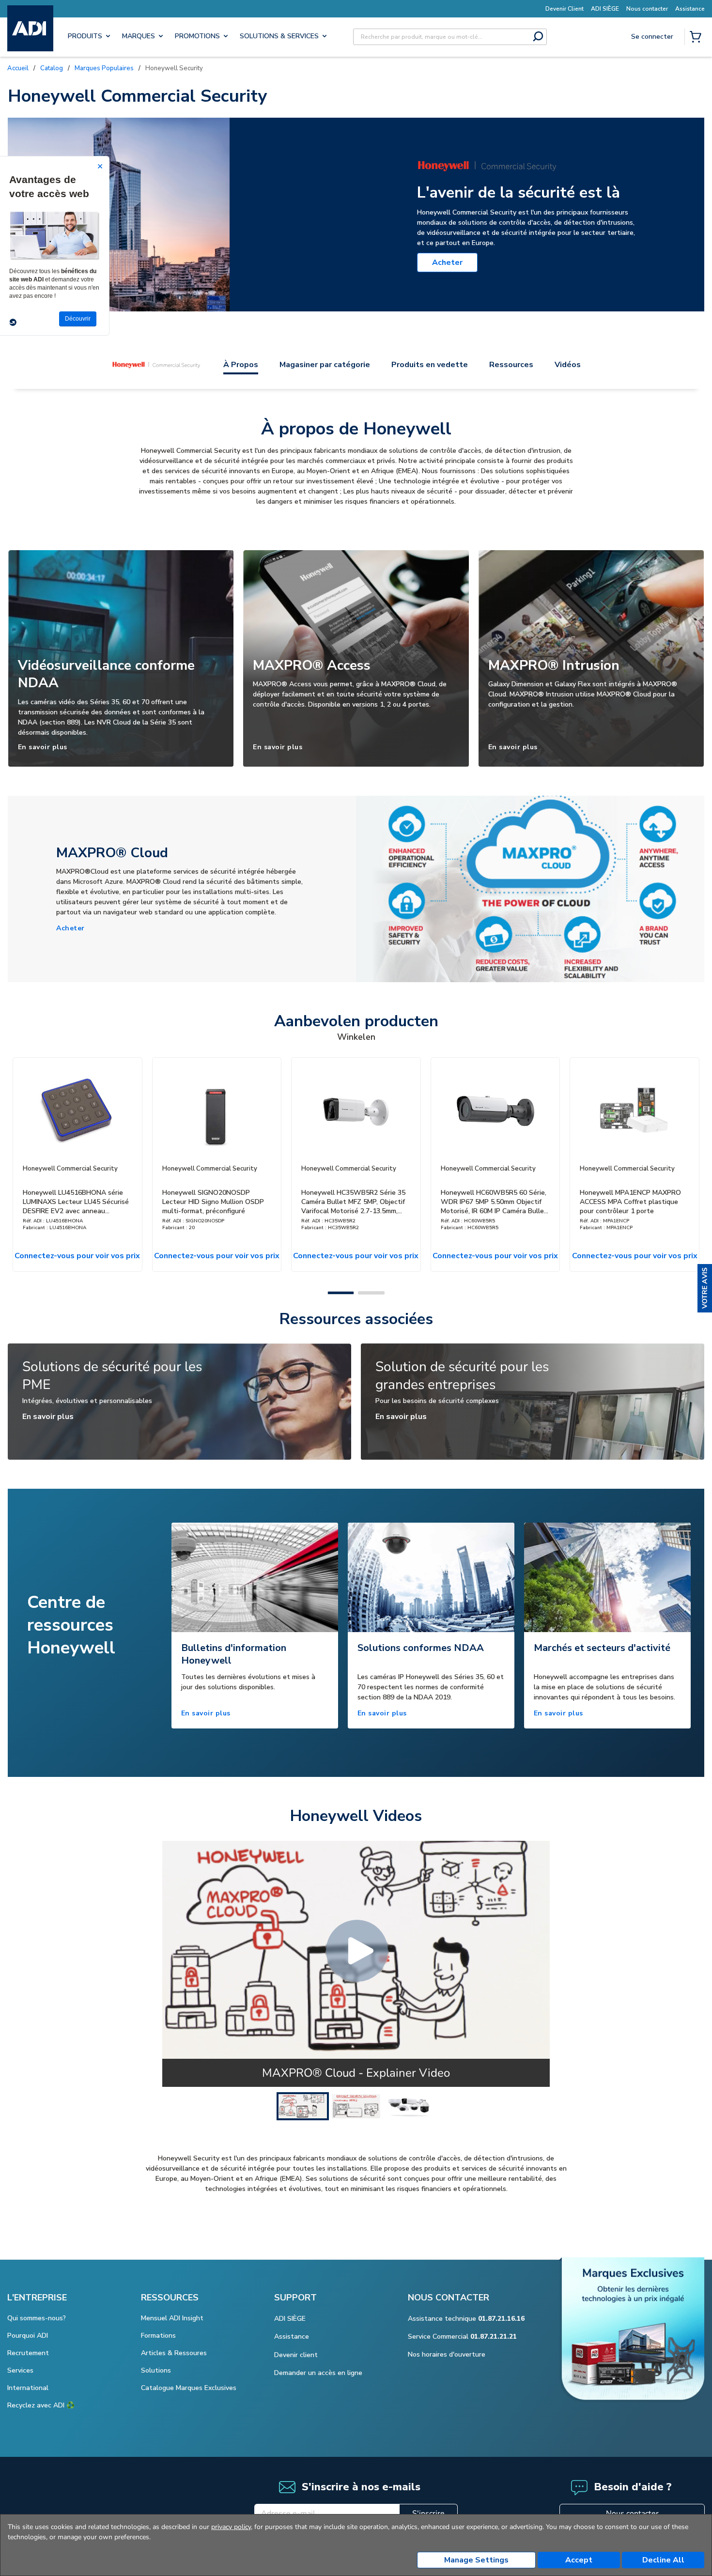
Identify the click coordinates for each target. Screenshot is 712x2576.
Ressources (511, 365)
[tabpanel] (255, 1626)
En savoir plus (43, 747)
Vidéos (568, 365)
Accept (579, 2560)
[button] (705, 1288)
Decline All (663, 2560)
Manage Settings (476, 2560)
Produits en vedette (430, 365)
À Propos (241, 365)
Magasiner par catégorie (325, 365)
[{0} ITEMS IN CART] (697, 38)
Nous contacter (632, 2514)
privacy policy (231, 2527)
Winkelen (356, 1037)
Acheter (447, 262)
